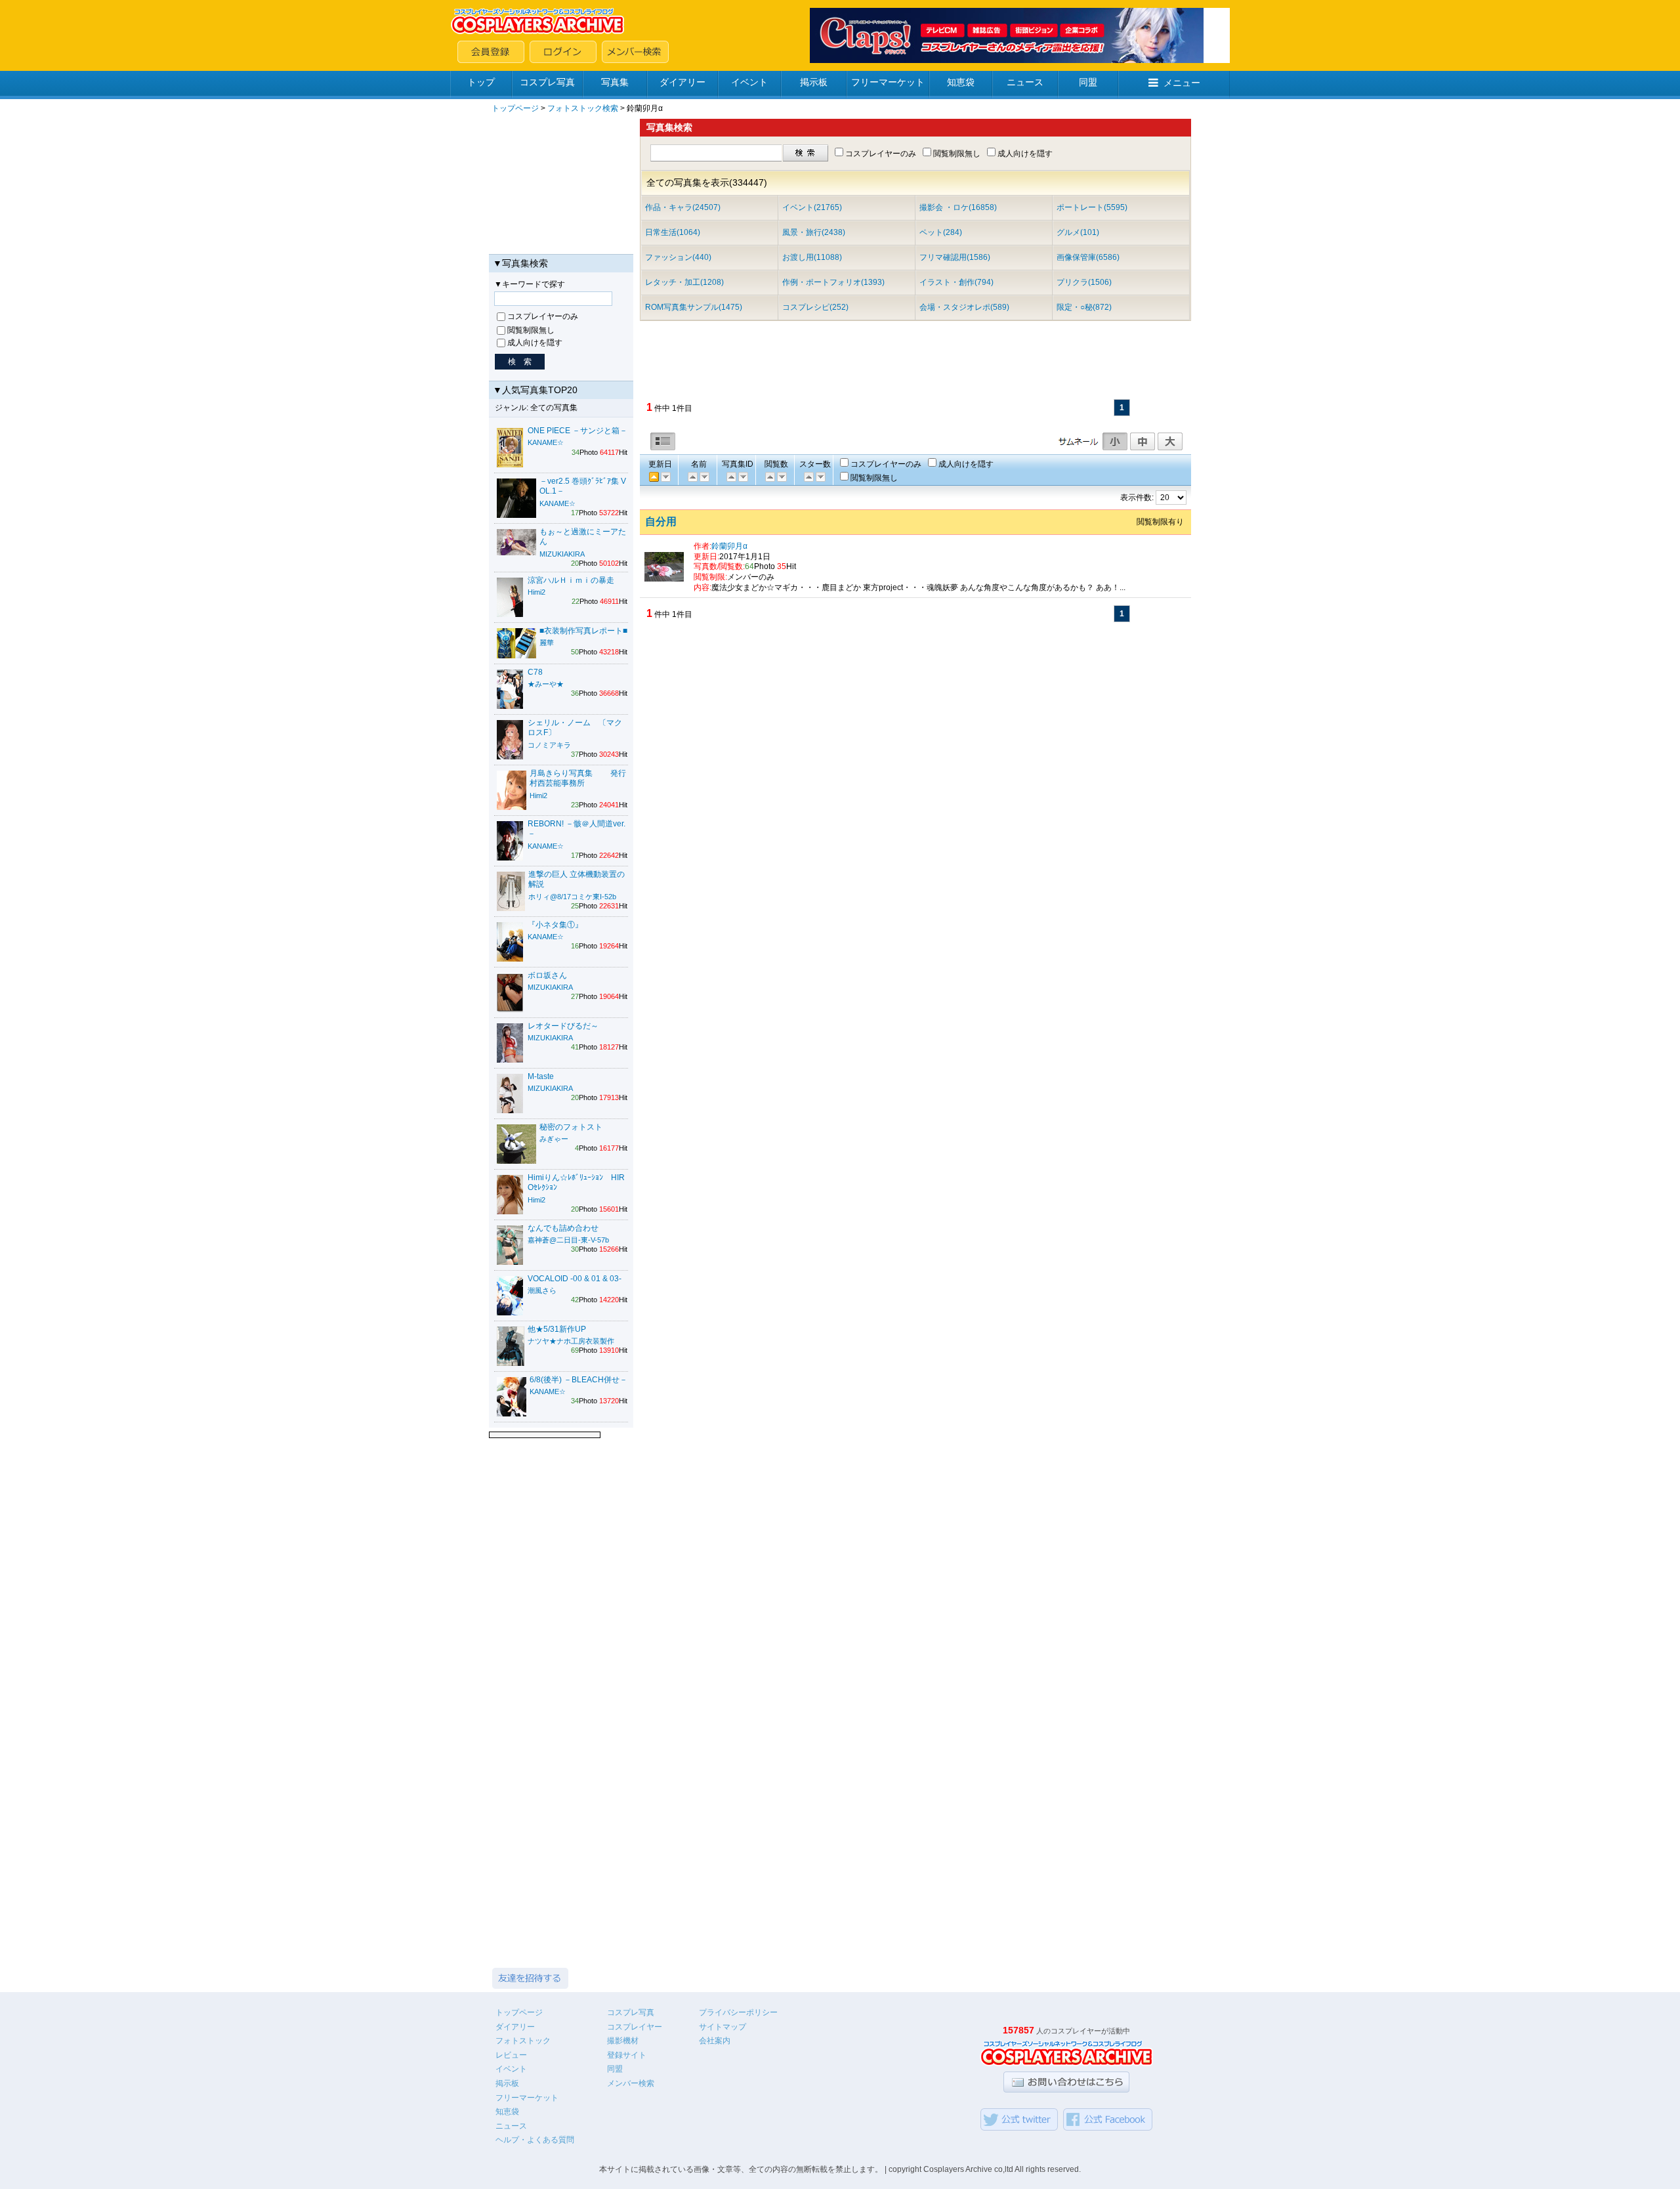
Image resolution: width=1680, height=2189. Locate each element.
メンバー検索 (631, 2083)
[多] (769, 477)
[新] (730, 477)
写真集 (615, 82)
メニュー (1182, 83)
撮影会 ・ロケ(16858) (958, 207)
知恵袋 (961, 82)
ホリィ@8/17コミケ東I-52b (572, 897)
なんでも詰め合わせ (563, 1228)
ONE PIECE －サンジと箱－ (577, 431)
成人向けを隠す (535, 343)
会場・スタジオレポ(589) (964, 307)
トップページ (515, 108)
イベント (749, 82)
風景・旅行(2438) (814, 232)
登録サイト (627, 2055)
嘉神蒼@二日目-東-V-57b (568, 1240)
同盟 (1088, 82)
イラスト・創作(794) (956, 282)
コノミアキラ (549, 745)
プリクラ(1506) (1084, 282)
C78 (535, 672)
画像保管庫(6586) (1088, 257)
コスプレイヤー (635, 2027)
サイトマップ (723, 2027)
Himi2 (536, 592)
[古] (665, 477)
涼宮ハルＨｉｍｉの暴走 (571, 580)
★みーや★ (546, 684)
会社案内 (715, 2041)
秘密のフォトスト (571, 1127)
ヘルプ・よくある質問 (535, 2140)
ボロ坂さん (547, 975)
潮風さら (542, 1290)
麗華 (547, 643)
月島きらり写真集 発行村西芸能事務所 (578, 778)
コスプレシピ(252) (815, 307)
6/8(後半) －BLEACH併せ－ (578, 1380)
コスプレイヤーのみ (543, 316)
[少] (781, 477)
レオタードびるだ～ (563, 1026)
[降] (692, 477)
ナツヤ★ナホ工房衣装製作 (571, 1341)
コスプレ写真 (547, 82)
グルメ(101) (1078, 232)
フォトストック (523, 2041)
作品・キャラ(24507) (683, 207)
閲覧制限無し (531, 330)
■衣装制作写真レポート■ (583, 631)
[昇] (703, 477)
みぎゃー (554, 1139)
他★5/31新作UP (557, 1329)
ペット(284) (941, 232)
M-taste (541, 1076)
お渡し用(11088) (812, 257)
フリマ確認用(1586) (955, 257)
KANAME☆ (546, 442)
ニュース (1025, 82)
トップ (481, 82)
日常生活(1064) (673, 232)
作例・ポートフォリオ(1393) (833, 282)
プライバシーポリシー (738, 2012)
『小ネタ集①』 (555, 925)
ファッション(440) (678, 257)
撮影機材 (623, 2041)
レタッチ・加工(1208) (684, 282)
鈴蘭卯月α (729, 546)
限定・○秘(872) (1084, 307)
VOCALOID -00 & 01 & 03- (575, 1279)
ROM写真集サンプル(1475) (694, 307)
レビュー (511, 2055)
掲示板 (814, 82)
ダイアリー (682, 82)
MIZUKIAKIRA (562, 554)
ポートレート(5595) (1092, 207)
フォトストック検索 (583, 108)
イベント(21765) (812, 207)
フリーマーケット (888, 82)
